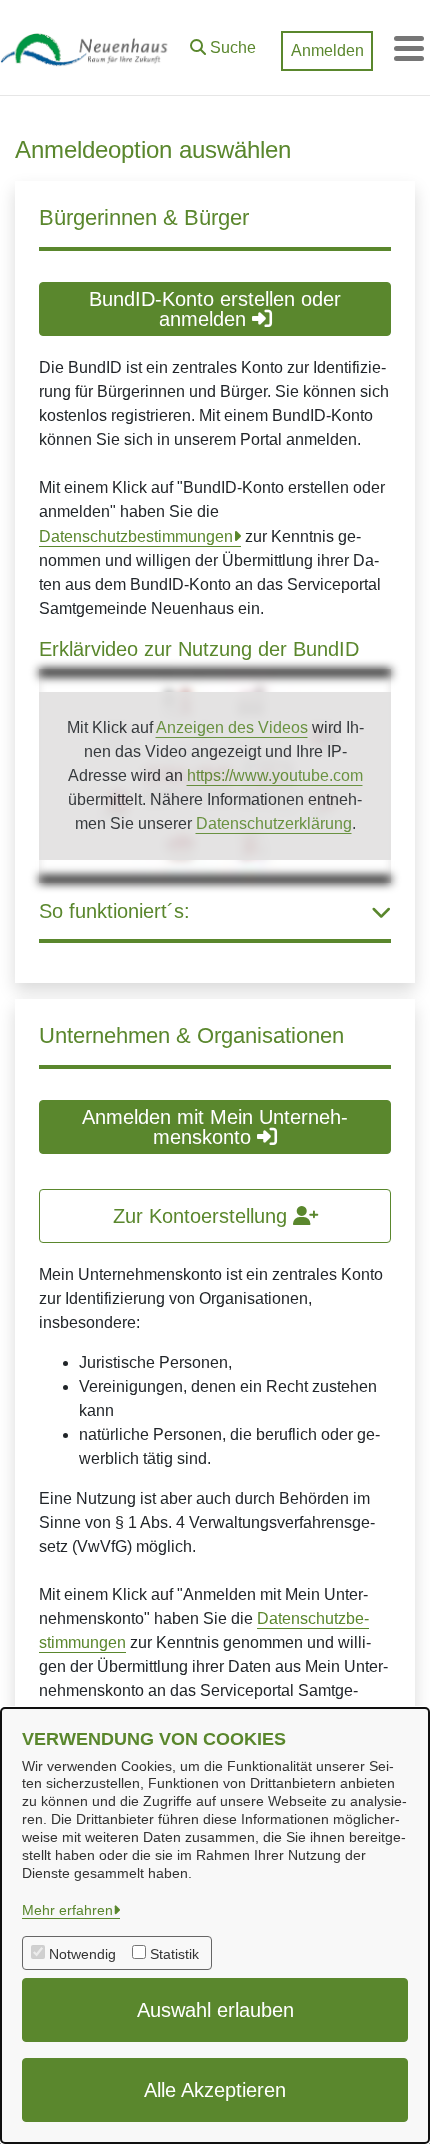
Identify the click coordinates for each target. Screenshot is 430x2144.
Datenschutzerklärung (274, 823)
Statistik (174, 1954)
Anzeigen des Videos (232, 727)
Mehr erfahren (67, 1910)
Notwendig (82, 1954)
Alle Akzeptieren (215, 2090)
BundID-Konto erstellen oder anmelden (215, 309)
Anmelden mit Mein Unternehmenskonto (215, 1127)
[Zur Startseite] (90, 48)
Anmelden (327, 50)
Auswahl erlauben (215, 2010)
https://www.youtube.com (275, 775)
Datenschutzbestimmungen (136, 536)
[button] (223, 43)
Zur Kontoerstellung (203, 1216)
